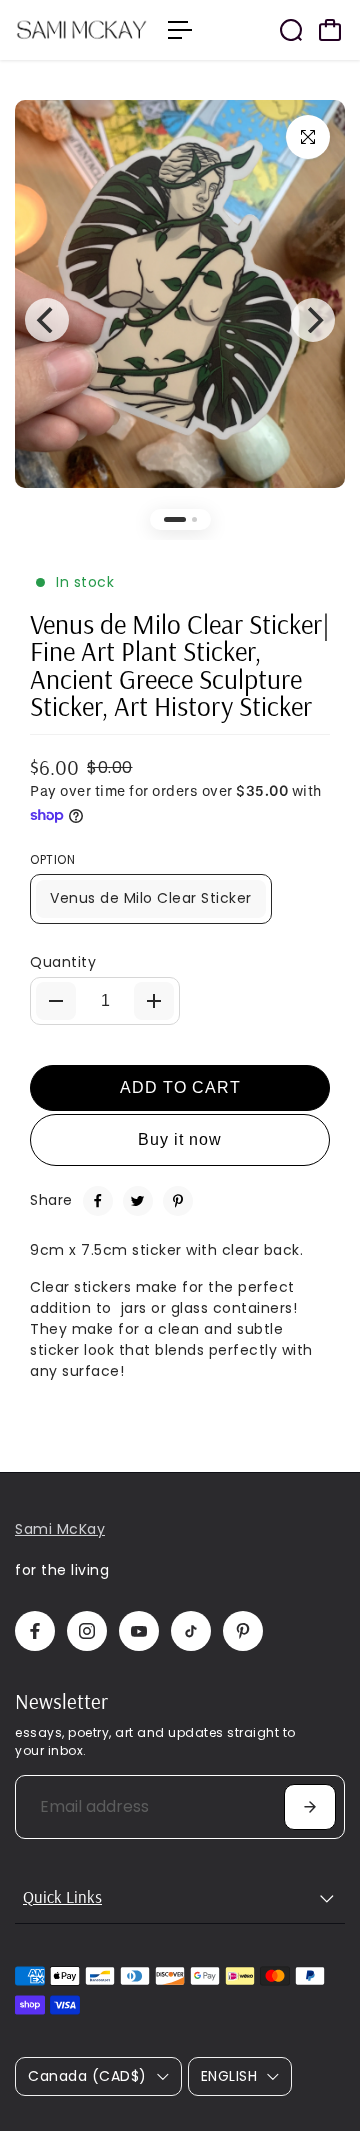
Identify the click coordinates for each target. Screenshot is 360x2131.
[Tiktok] (191, 1631)
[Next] (313, 320)
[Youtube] (139, 1631)
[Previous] (47, 320)
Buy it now (180, 1139)
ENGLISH (229, 2076)
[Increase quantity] (154, 1001)
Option (52, 859)
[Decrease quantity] (56, 1001)
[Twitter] (138, 1201)
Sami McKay (60, 1529)
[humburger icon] (180, 30)
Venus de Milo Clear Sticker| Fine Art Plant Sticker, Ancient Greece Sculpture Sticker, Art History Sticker (180, 665)
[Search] (291, 30)
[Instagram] (87, 1631)
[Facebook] (98, 1201)
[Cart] (330, 30)
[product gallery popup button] (308, 137)
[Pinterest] (178, 1201)
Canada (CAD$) (87, 2076)
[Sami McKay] (81, 29)
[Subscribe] (310, 1807)
